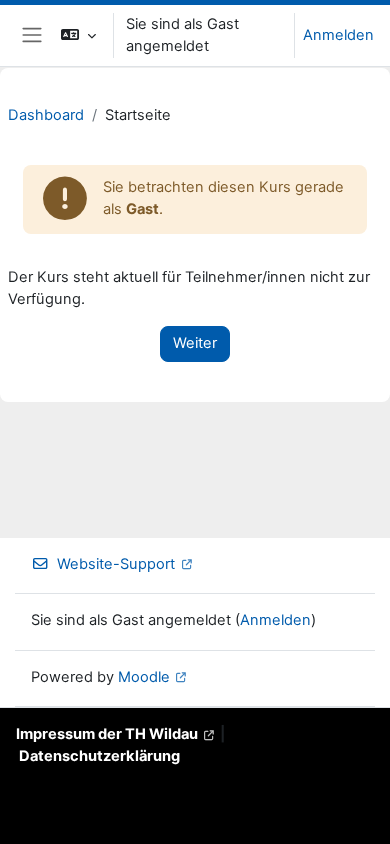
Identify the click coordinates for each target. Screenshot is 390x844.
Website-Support (116, 564)
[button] (78, 35)
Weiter (195, 343)
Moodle (144, 677)
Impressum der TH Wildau (107, 734)
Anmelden (338, 35)
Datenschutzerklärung (99, 756)
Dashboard (46, 115)
